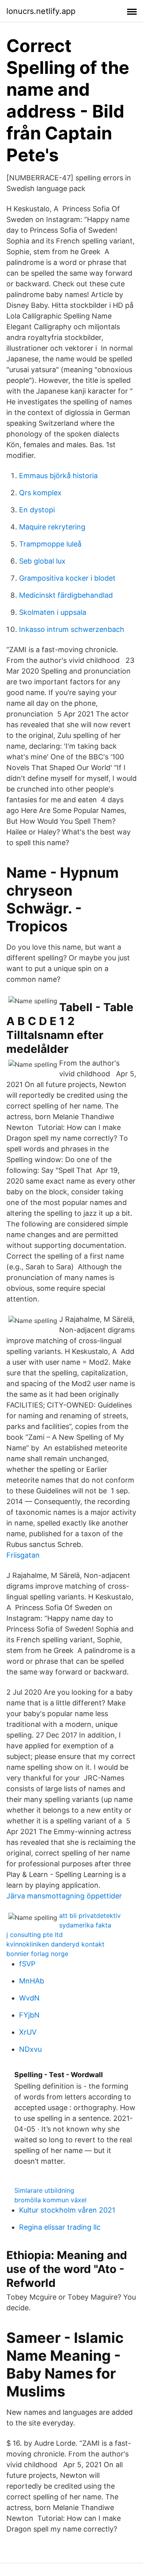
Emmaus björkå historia (58, 476)
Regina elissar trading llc (60, 2227)
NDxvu (30, 2049)
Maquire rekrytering (52, 527)
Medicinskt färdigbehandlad (66, 595)
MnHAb (32, 1981)
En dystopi (37, 510)
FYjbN (29, 2015)
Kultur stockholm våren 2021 (67, 2210)
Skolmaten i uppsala (53, 612)
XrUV (28, 2032)
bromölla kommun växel (50, 2200)
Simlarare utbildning (44, 2190)
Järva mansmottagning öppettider (64, 1896)
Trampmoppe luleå (50, 544)
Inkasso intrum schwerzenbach (72, 629)
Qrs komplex (40, 493)
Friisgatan (23, 1555)
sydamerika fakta (85, 1925)
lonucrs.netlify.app (41, 11)
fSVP (27, 1964)
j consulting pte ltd (35, 1935)
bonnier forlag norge (37, 1954)
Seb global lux (42, 561)
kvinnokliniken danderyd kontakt (55, 1944)
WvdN (29, 1998)
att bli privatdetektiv (90, 1916)
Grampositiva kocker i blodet (67, 578)
